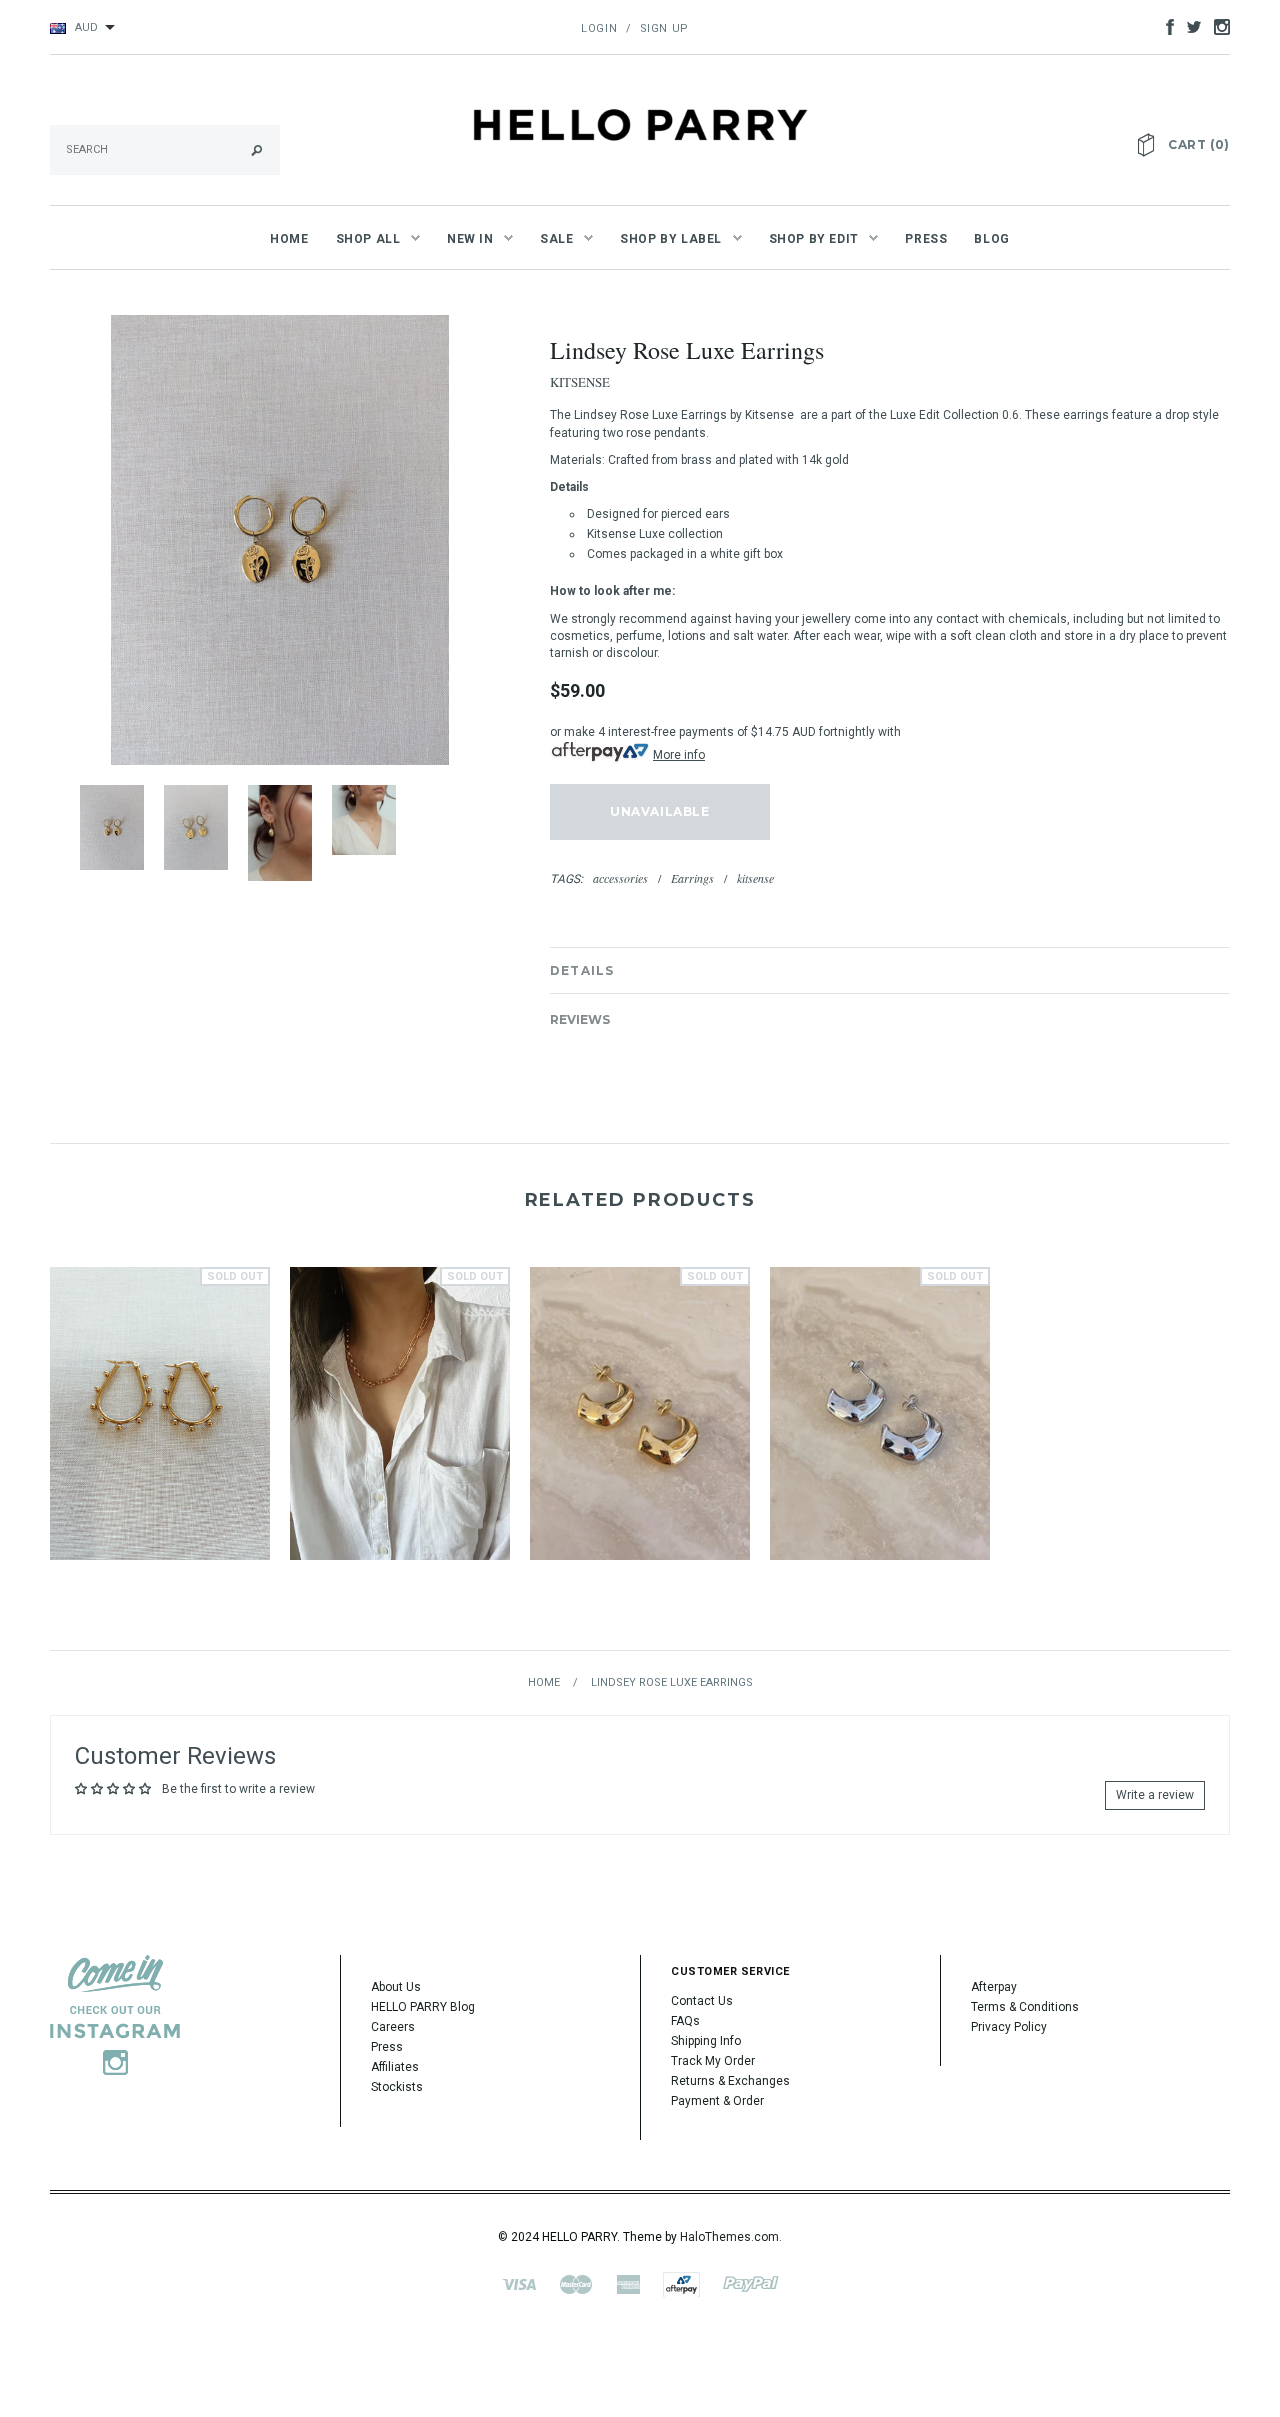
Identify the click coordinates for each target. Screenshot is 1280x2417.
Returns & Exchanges (730, 2081)
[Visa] (519, 2283)
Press (387, 2047)
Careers (393, 2027)
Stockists (397, 2087)
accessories (620, 878)
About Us (396, 1987)
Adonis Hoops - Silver (880, 1439)
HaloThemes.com (729, 2237)
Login (599, 28)
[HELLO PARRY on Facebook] (1165, 26)
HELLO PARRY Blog (423, 2007)
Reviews (580, 1019)
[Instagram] (115, 2014)
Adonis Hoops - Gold (640, 1439)
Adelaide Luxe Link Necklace (400, 1439)
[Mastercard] (576, 2283)
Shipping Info (706, 2041)
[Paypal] (751, 2283)
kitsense (755, 878)
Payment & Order (717, 2101)
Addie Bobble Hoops (160, 1439)
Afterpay (994, 1987)
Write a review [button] (1155, 1795)
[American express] (628, 2283)
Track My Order (713, 2061)
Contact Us (702, 2001)
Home (544, 1682)
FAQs (685, 2021)
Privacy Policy (1009, 2027)
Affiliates (395, 2067)
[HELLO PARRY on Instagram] (1217, 26)
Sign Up (664, 28)
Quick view (160, 1380)
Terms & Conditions (1025, 2007)
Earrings (692, 878)
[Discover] (681, 2283)
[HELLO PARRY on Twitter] (1189, 26)
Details (582, 970)
